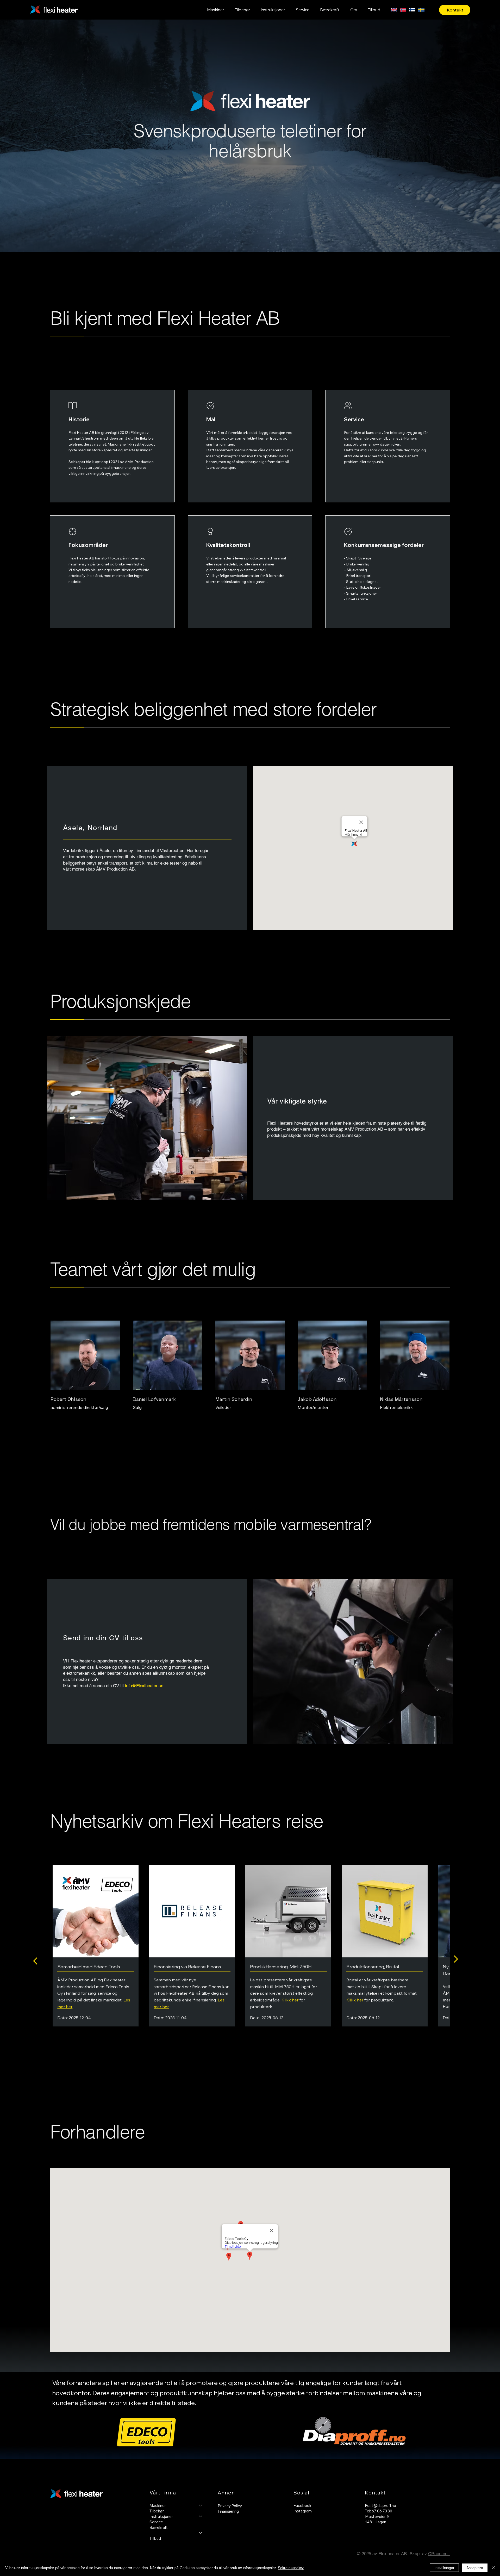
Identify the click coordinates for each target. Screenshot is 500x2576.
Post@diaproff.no (380, 2506)
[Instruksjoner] (201, 2516)
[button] (216, 10)
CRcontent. (439, 2554)
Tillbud (155, 2538)
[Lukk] (494, 2568)
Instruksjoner (161, 2516)
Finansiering (228, 2511)
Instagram (303, 2511)
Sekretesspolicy (291, 2568)
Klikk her (290, 2000)
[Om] (201, 2533)
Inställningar (444, 2568)
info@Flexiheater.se (144, 1686)
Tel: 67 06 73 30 (379, 2511)
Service (156, 2522)
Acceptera (475, 2568)
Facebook (302, 2506)
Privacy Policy (230, 2506)
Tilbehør (157, 2511)
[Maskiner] (201, 2506)
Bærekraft (159, 2527)
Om (153, 2533)
